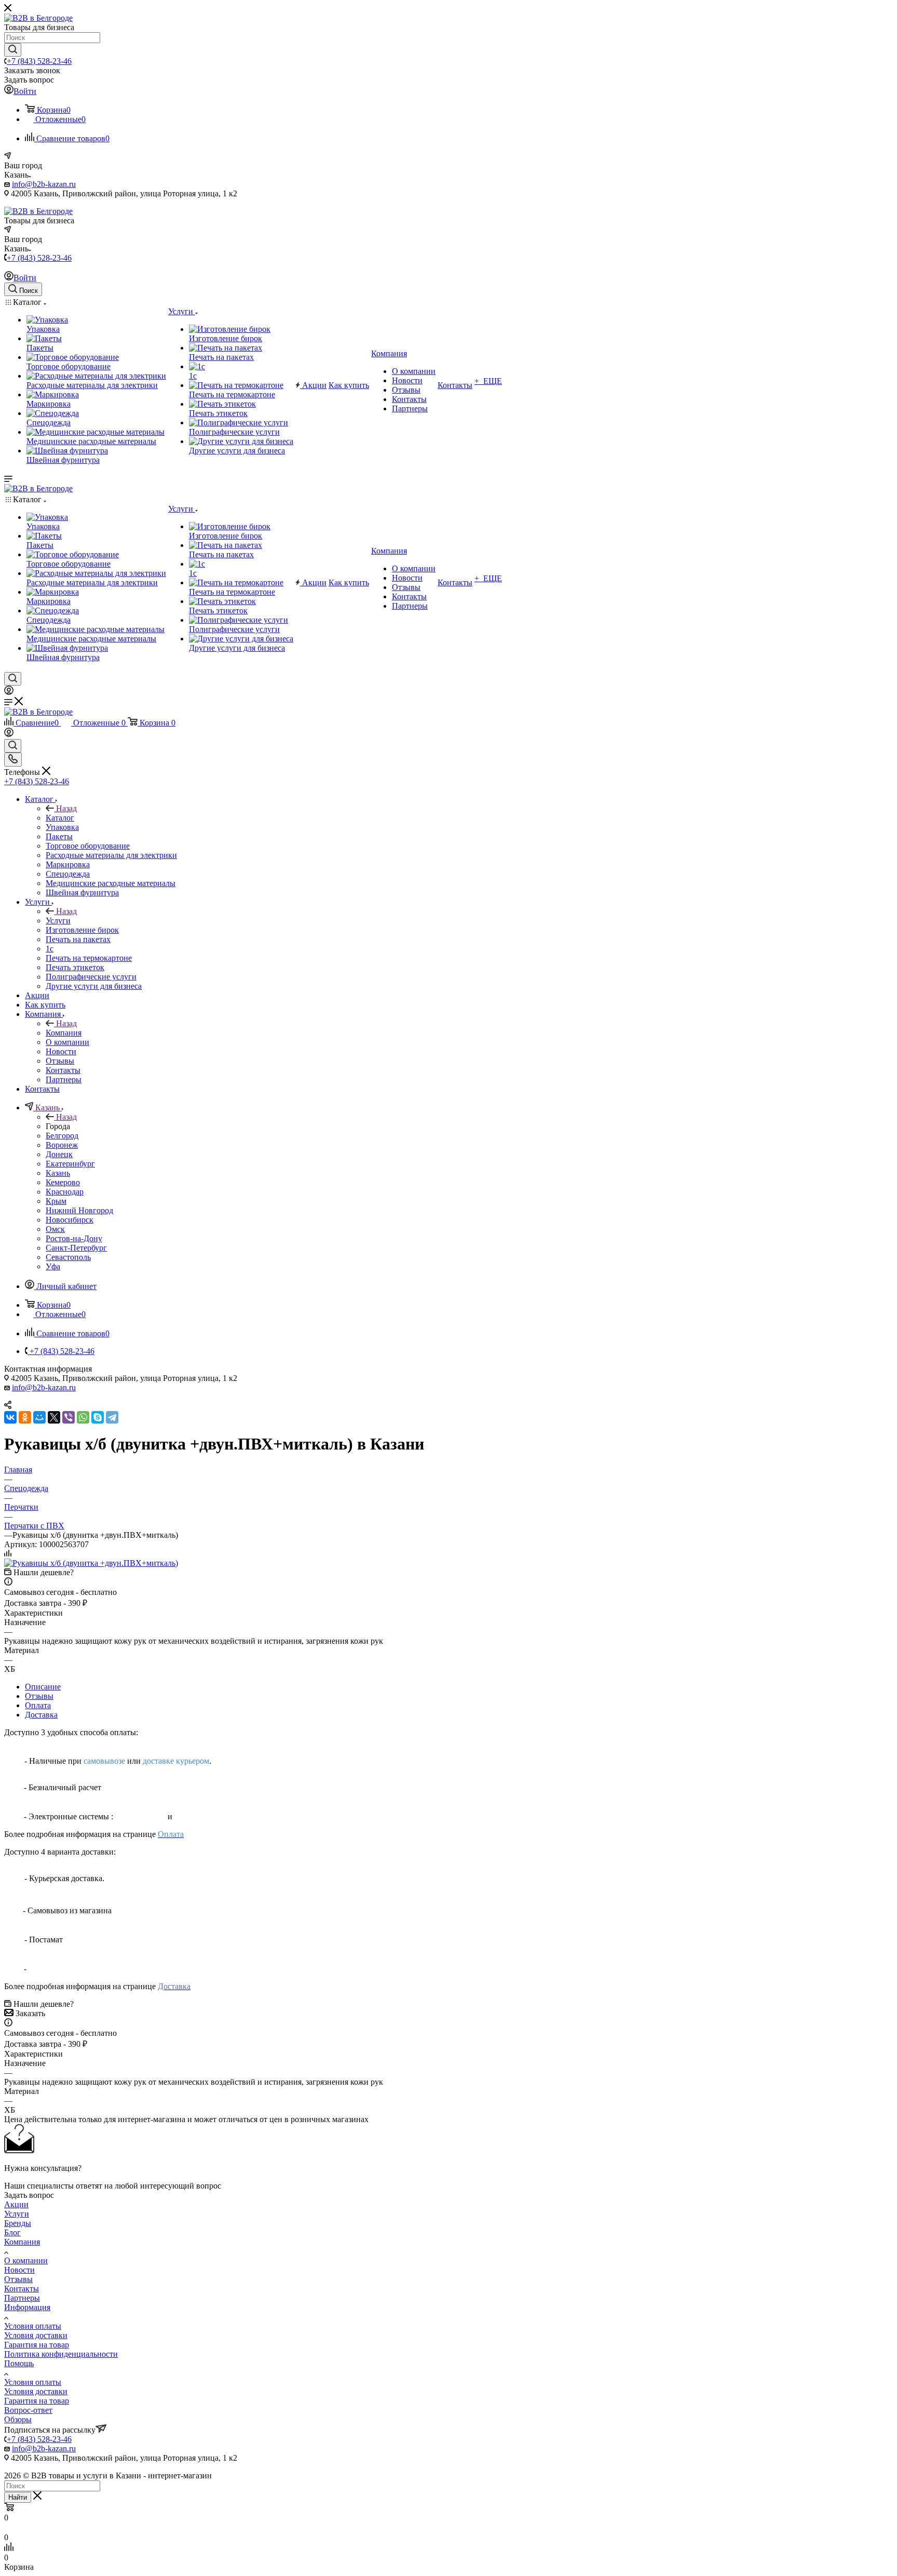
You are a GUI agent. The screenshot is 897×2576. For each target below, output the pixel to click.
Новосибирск (70, 1220)
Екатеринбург (70, 1164)
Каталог (60, 818)
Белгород (62, 1136)
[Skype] (98, 1417)
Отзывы (39, 1696)
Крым (56, 1201)
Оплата (38, 1705)
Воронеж (62, 1145)
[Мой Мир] (39, 1417)
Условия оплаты (33, 2326)
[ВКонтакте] (10, 1417)
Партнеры (22, 2298)
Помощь (19, 2363)
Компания (64, 1033)
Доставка (41, 1715)
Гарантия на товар (37, 2345)
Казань (58, 1173)
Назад (66, 808)
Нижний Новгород (79, 1210)
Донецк (59, 1154)
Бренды (18, 2223)
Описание (43, 1687)
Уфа (53, 1266)
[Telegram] (112, 1417)
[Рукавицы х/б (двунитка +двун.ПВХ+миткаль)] (91, 1563)
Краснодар (65, 1192)
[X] (54, 1417)
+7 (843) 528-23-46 (39, 61)
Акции (16, 2204)
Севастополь (68, 1257)
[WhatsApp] (83, 1417)
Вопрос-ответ (28, 2410)
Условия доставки (36, 2335)
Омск (55, 1229)
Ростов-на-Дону (74, 1238)
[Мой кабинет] (9, 692)
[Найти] (13, 50)
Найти (18, 2497)
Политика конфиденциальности (61, 2354)
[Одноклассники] (25, 1417)
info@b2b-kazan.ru (44, 184)
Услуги (58, 921)
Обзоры (18, 2419)
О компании (26, 2260)
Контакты (22, 2289)
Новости (19, 2270)
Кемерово (63, 1182)
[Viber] (69, 1417)
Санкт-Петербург (76, 1248)
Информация (27, 2307)
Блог (12, 2232)
